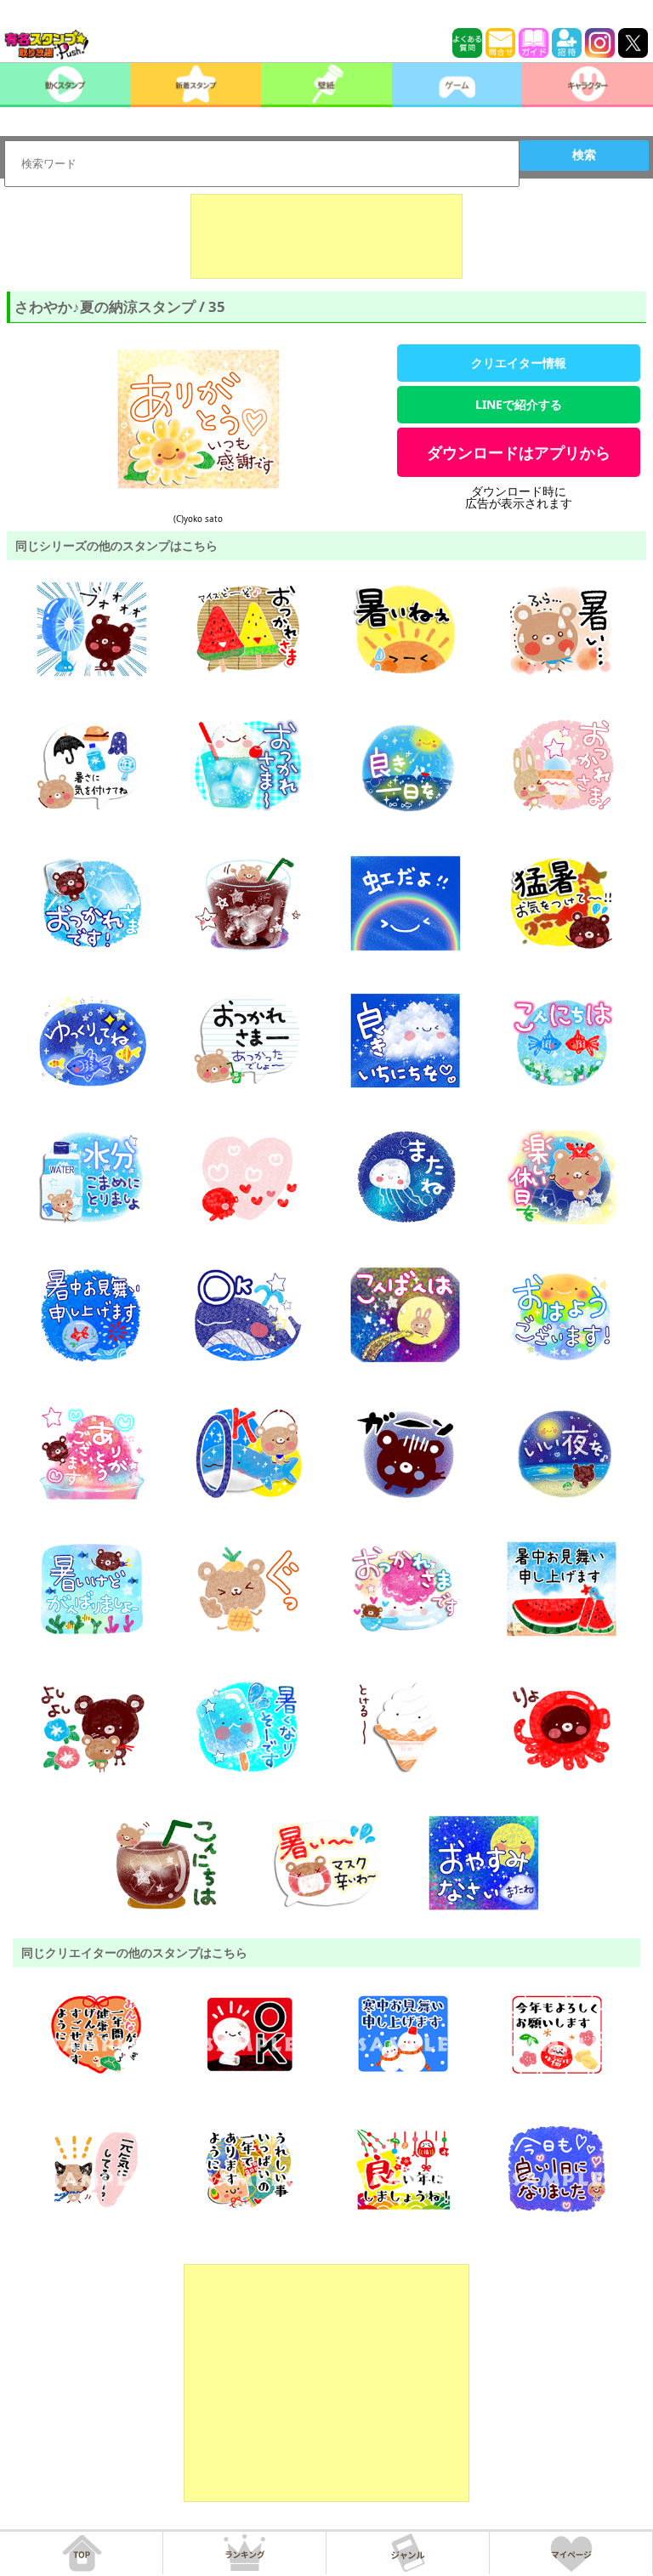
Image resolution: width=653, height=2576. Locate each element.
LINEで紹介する (519, 404)
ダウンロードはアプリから (519, 452)
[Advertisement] (326, 236)
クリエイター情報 (519, 363)
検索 (584, 155)
